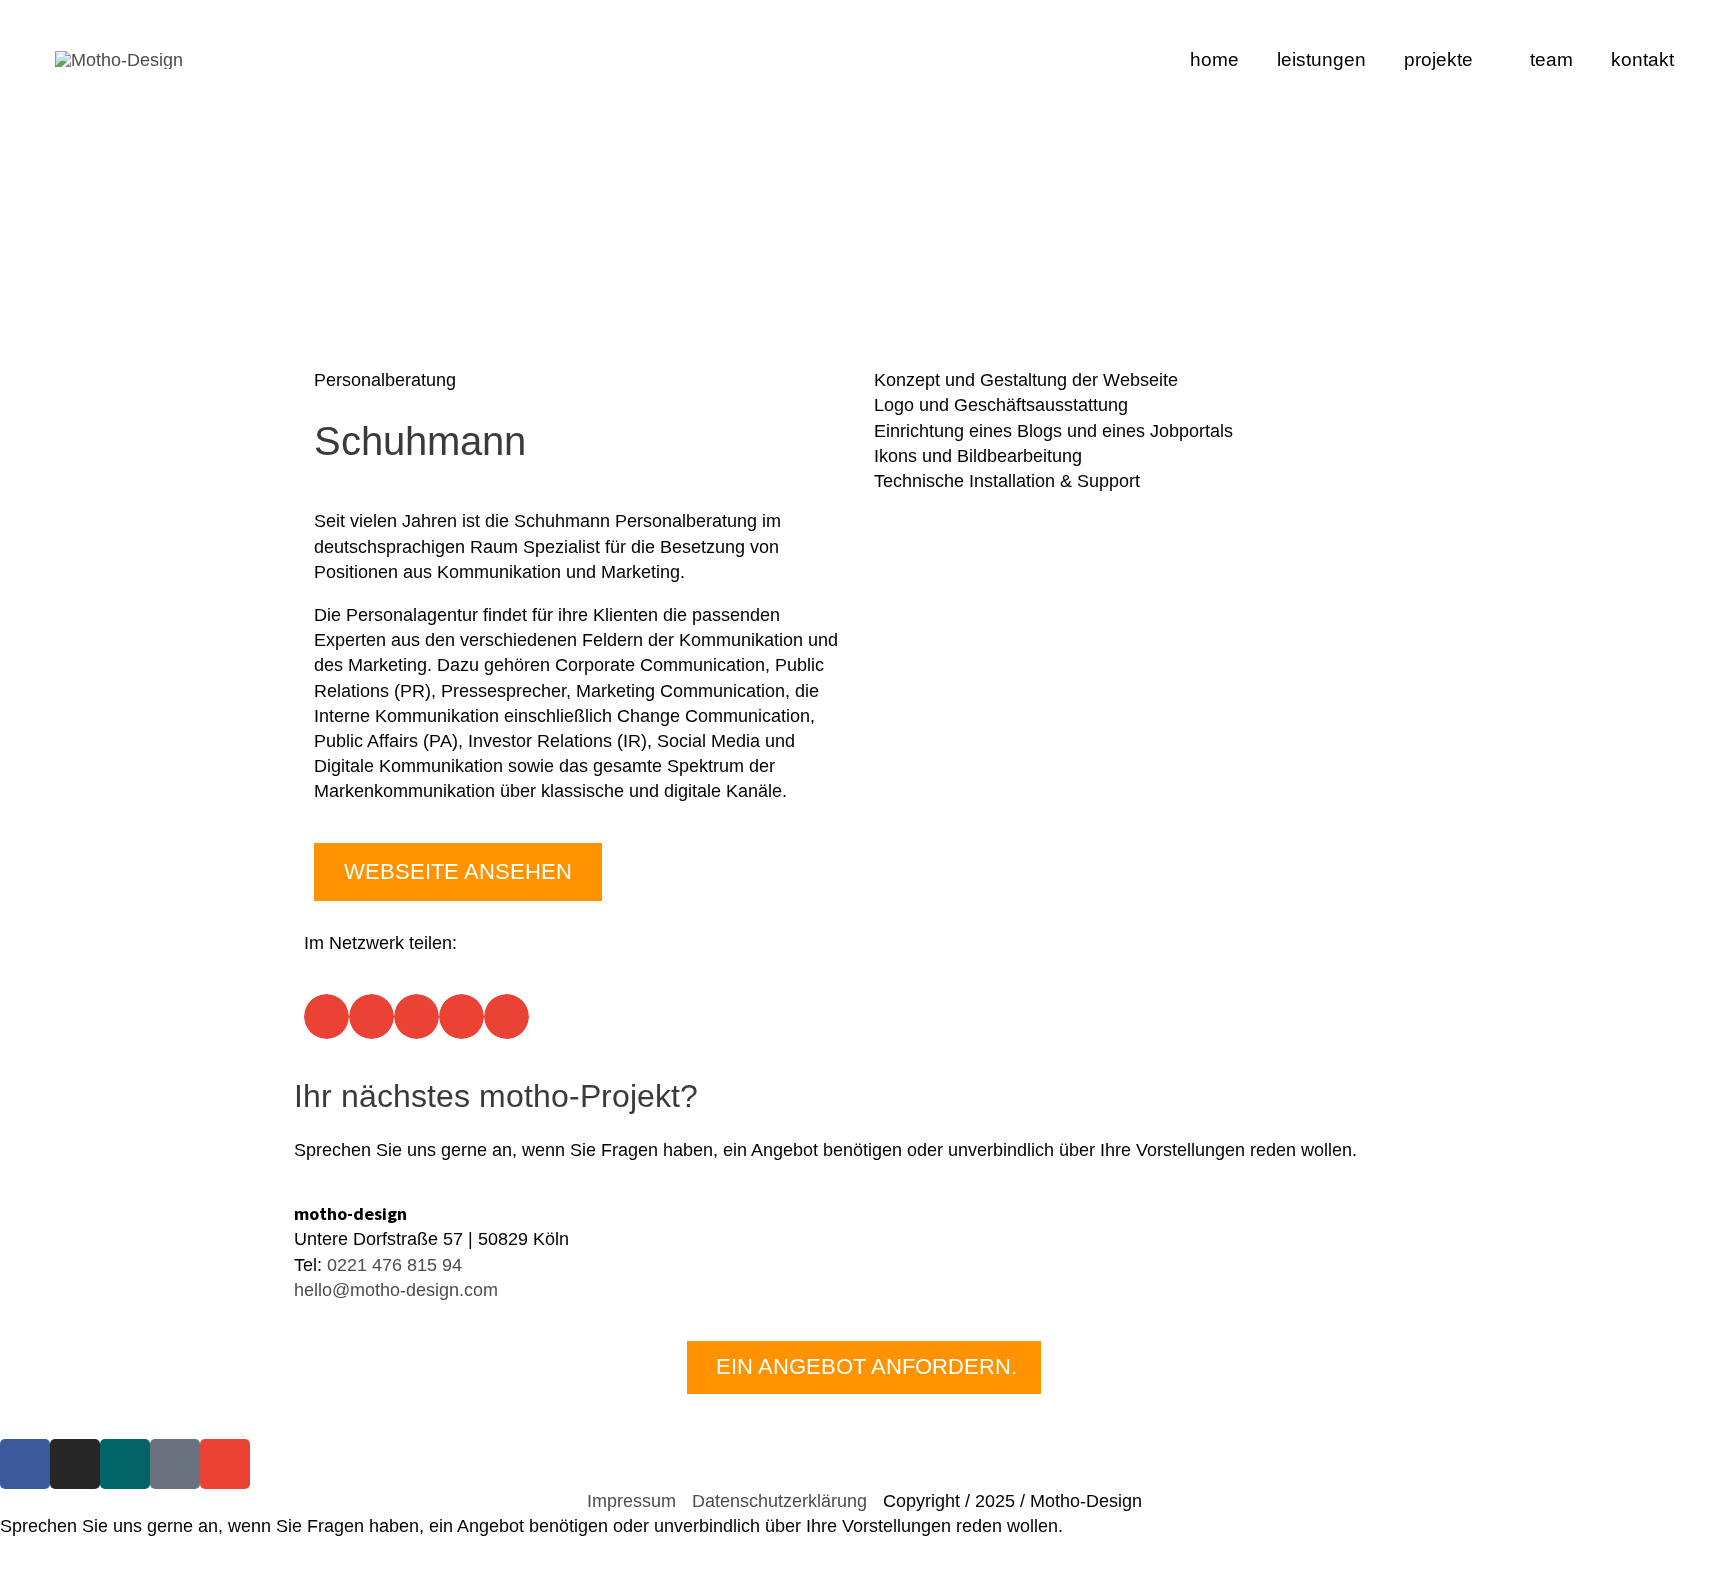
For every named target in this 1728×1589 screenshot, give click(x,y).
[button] (326, 1016)
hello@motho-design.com (396, 1290)
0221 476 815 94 (394, 1265)
